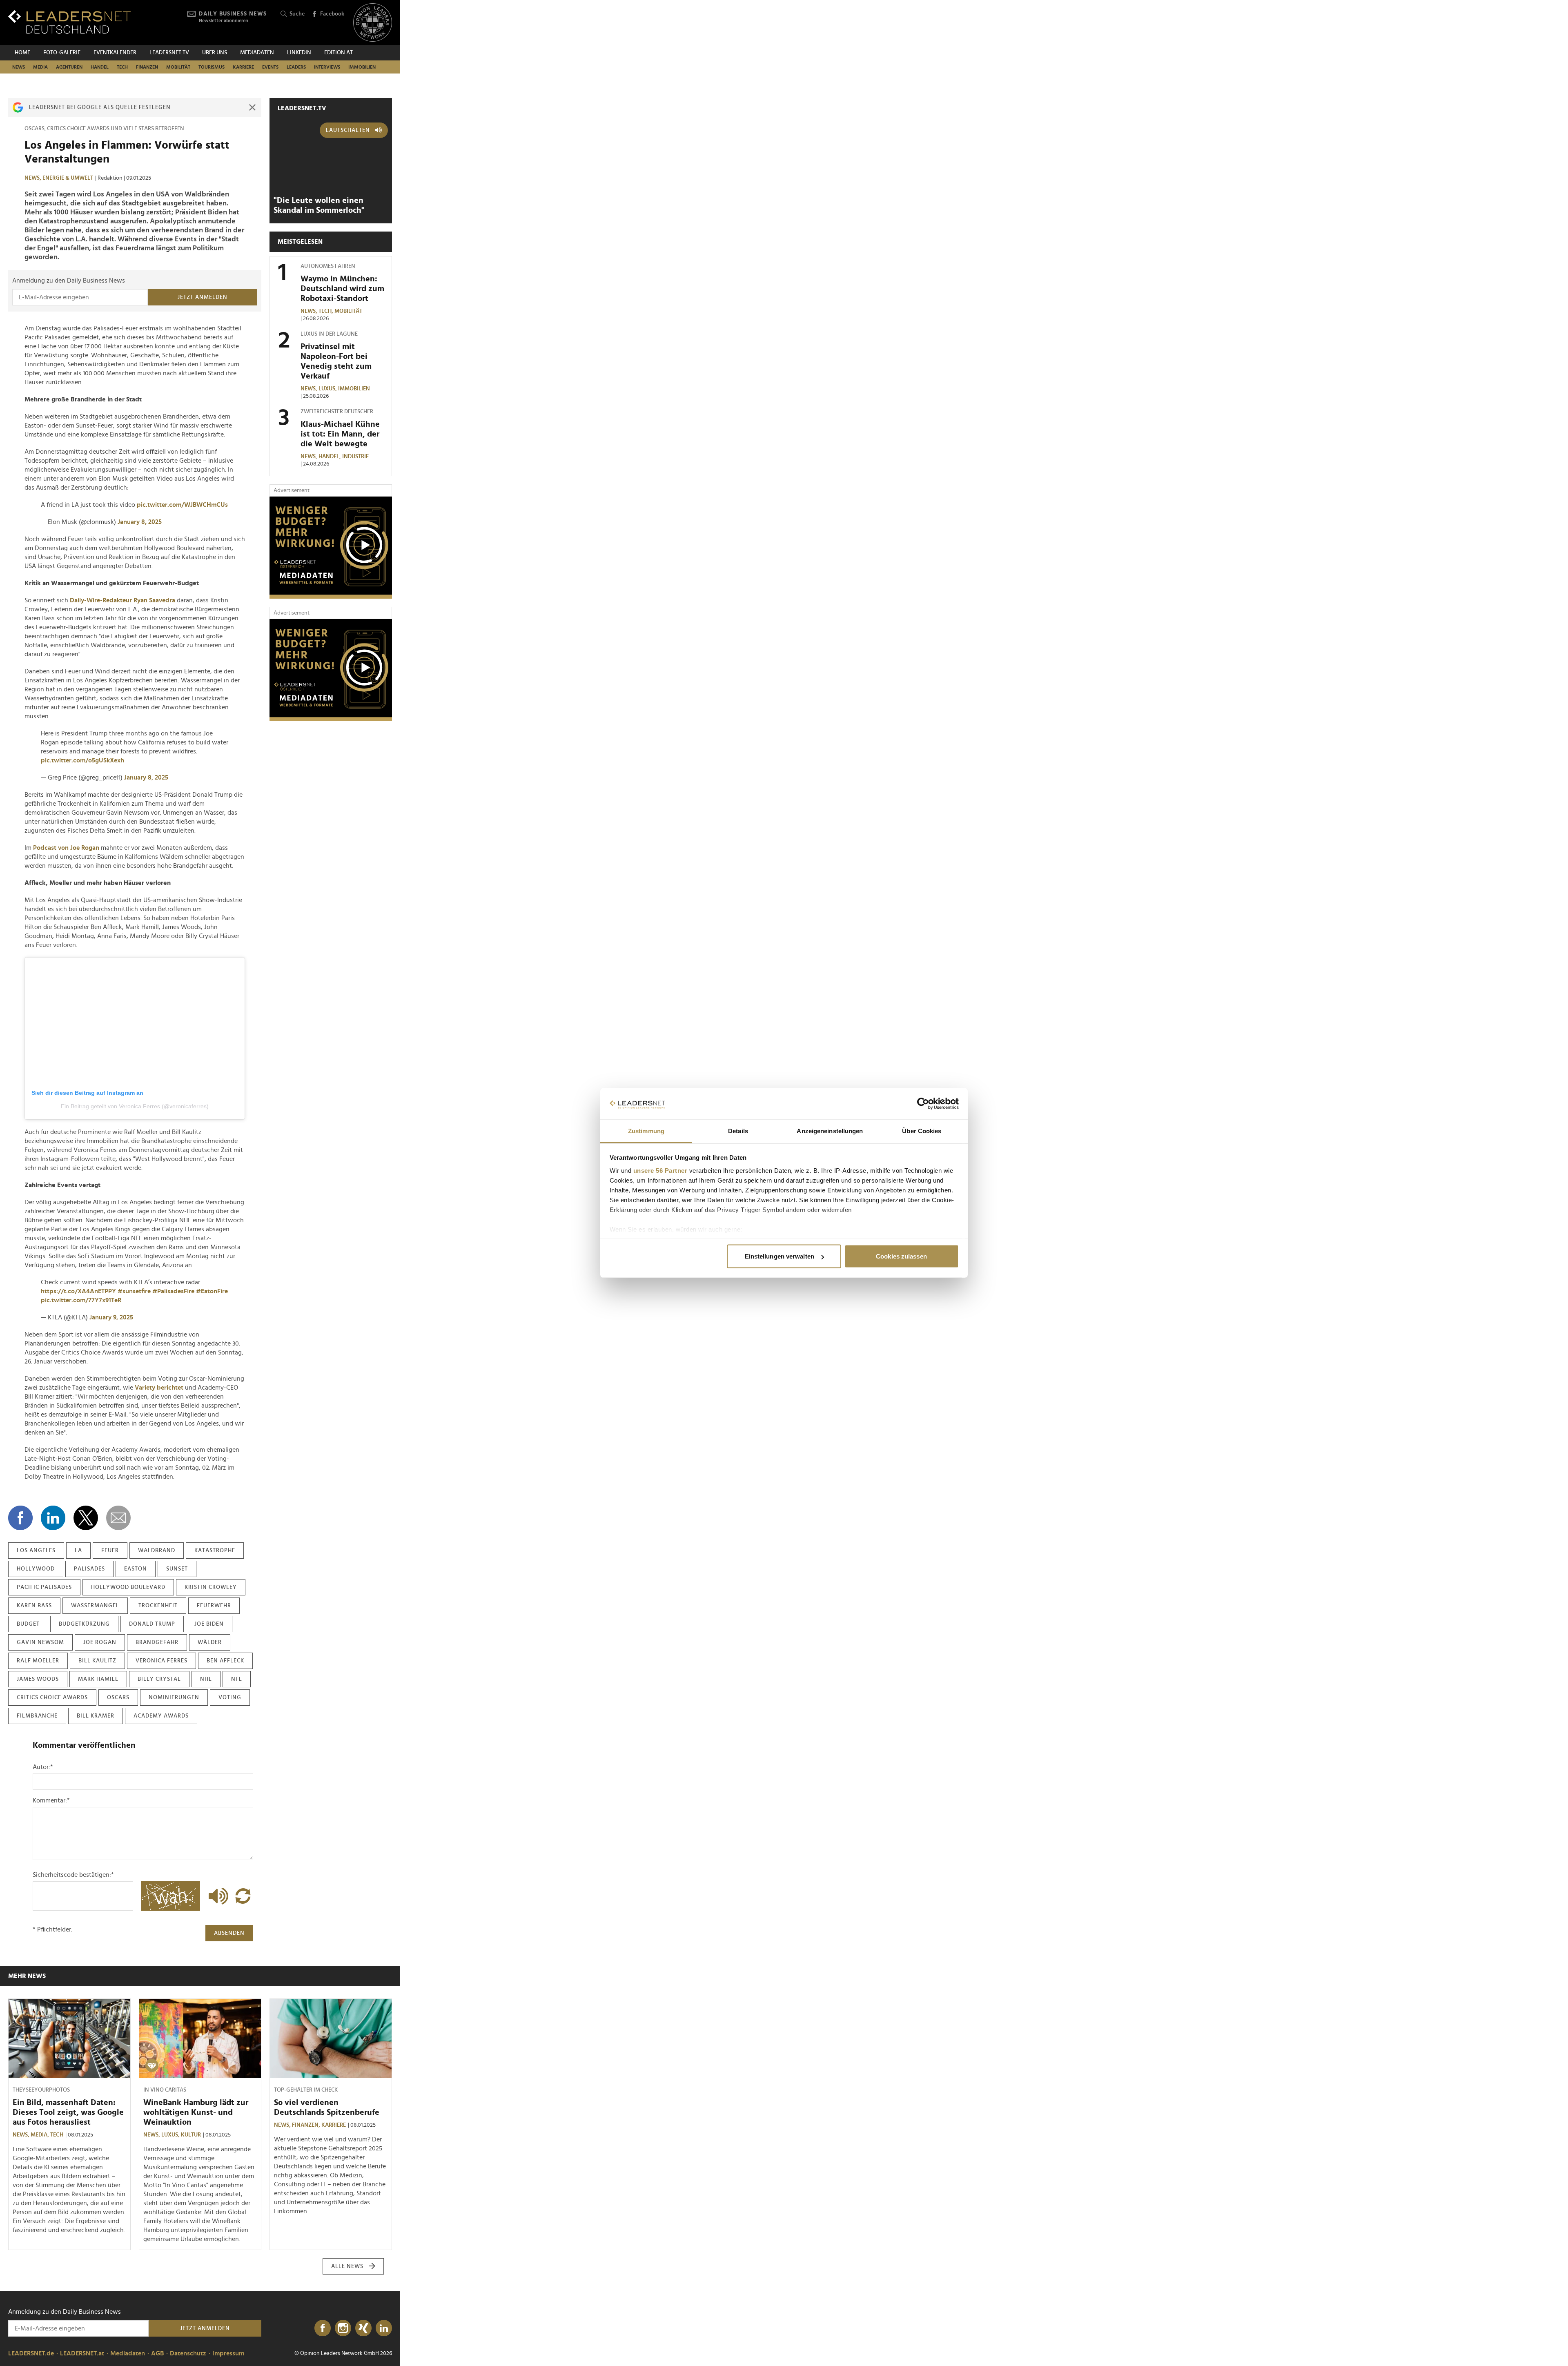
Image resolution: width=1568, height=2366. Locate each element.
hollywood (36, 1569)
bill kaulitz (97, 1661)
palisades (89, 1569)
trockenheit (158, 1606)
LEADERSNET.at (82, 2353)
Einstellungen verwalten (780, 1256)
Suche (297, 14)
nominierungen (174, 1698)
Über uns (215, 53)
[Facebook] (323, 2328)
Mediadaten (257, 53)
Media (40, 67)
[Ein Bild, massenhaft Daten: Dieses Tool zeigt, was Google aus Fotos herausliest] (69, 2039)
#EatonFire (212, 1291)
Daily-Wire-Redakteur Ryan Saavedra (122, 600)
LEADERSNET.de (31, 2353)
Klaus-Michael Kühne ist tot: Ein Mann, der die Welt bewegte (340, 434)
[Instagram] (343, 2328)
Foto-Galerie (62, 53)
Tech (122, 67)
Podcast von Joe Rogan (66, 848)
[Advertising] (331, 548)
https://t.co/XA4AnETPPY (78, 1291)
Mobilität (178, 67)
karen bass (34, 1606)
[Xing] (363, 2328)
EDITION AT (339, 53)
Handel (100, 67)
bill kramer (96, 1716)
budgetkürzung (84, 1624)
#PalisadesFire (173, 1291)
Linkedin (299, 53)
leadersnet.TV (169, 53)
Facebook (332, 14)
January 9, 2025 (111, 1317)
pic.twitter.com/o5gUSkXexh (82, 760)
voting (230, 1698)
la (78, 1551)
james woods (38, 1679)
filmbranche (37, 1716)
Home (22, 53)
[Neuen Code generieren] (243, 1896)
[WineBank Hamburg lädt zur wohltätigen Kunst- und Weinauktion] (200, 2039)
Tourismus (212, 67)
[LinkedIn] (384, 2328)
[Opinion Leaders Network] (373, 23)
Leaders (296, 67)
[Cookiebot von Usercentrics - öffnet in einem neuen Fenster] (923, 1104)
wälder (210, 1642)
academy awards (161, 1716)
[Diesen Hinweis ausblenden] (252, 107)
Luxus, (328, 389)
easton (136, 1569)
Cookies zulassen (901, 1256)
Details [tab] (738, 1131)
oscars (118, 1698)
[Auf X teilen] (86, 1518)
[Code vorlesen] (216, 1896)
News (19, 67)
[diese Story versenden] (118, 1518)
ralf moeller (38, 1661)
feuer (110, 1551)
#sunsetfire (134, 1291)
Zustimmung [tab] (646, 1131)
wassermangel (95, 1606)
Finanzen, (307, 2125)
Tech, (326, 311)
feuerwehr (214, 1606)
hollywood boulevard (128, 1587)
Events (270, 67)
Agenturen (69, 67)
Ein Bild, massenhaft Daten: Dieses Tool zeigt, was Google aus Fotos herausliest (68, 2112)
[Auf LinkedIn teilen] (53, 1518)
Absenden (229, 1933)
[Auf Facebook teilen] (20, 1518)
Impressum (228, 2353)
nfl (237, 1679)
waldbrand (157, 1551)
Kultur (191, 2135)
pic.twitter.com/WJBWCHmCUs (182, 505)
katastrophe (215, 1551)
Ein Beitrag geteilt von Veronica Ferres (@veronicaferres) (135, 1106)
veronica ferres (161, 1661)
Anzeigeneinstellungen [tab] (830, 1131)
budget (28, 1624)
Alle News (347, 2266)
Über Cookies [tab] (922, 1131)
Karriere (243, 67)
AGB (157, 2353)
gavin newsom (40, 1642)
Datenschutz (188, 2353)
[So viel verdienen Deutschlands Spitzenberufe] (331, 2039)
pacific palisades (44, 1587)
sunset (177, 1569)
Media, (40, 2135)
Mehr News (27, 1976)
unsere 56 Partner (660, 1170)
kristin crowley (211, 1587)
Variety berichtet (159, 1388)
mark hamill (98, 1679)
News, (33, 178)
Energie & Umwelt (68, 178)
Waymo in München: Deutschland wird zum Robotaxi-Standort (342, 289)
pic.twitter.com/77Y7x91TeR (81, 1300)
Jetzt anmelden (203, 297)
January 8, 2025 (140, 522)
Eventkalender (115, 53)
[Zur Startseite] (69, 22)
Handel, (330, 457)
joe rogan (100, 1642)
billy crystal (159, 1679)
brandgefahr (157, 1642)
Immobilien (362, 67)
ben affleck (225, 1661)
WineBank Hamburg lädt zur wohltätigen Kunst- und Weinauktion (196, 2112)
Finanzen (147, 67)
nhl (206, 1679)
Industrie (355, 457)
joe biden (209, 1624)
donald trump (152, 1624)
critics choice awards (52, 1698)
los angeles (36, 1551)
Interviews (327, 67)
